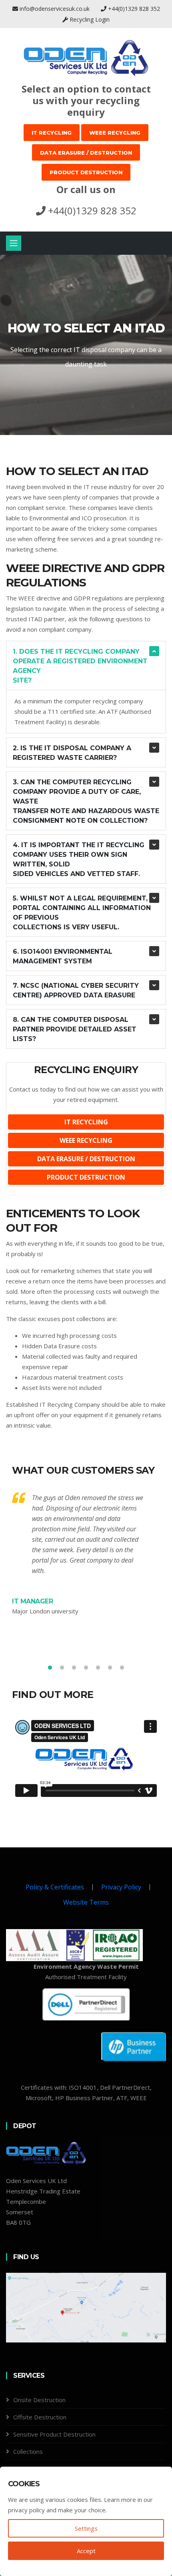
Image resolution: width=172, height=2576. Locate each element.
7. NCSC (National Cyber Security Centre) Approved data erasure (76, 990)
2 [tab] (62, 1668)
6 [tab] (110, 1668)
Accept (86, 2551)
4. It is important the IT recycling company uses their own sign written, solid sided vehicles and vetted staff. (79, 859)
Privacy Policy (121, 1887)
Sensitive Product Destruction (54, 2434)
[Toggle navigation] (14, 243)
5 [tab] (98, 1668)
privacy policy (26, 2510)
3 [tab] (74, 1668)
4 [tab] (86, 1668)
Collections (28, 2451)
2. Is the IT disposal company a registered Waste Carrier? (72, 753)
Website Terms (86, 1902)
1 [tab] (86, 407)
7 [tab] (122, 1668)
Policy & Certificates (55, 1887)
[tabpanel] (86, 345)
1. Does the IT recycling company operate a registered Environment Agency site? (80, 666)
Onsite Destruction (39, 2400)
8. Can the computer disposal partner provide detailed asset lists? (75, 1029)
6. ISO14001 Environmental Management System (63, 956)
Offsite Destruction (40, 2417)
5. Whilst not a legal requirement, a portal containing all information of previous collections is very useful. (84, 913)
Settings (86, 2528)
